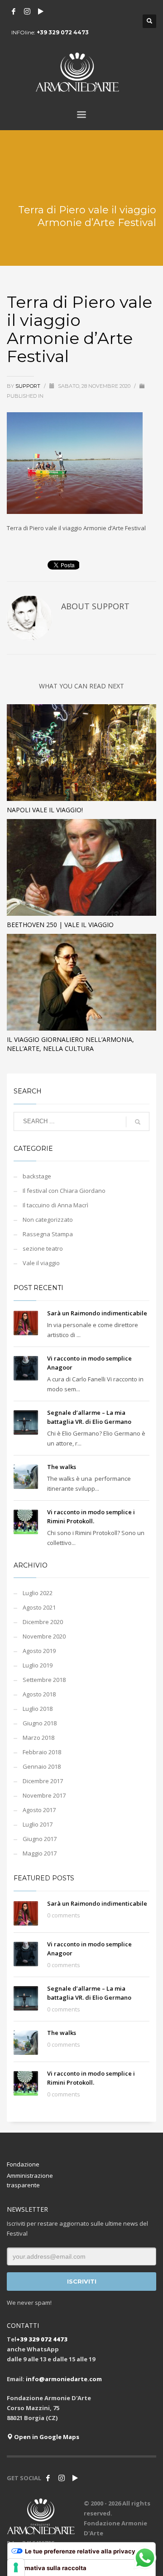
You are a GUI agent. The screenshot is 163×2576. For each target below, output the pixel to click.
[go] (138, 1122)
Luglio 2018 (38, 1709)
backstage (37, 1176)
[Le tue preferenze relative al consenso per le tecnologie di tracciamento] (16, 2567)
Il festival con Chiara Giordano (64, 1191)
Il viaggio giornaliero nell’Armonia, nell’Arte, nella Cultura (70, 1044)
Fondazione (23, 2164)
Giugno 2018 (40, 1723)
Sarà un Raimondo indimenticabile (97, 1313)
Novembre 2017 (44, 1795)
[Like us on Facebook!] (48, 2478)
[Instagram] (27, 11)
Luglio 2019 (38, 1665)
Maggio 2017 (40, 1853)
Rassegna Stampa (48, 1234)
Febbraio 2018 (42, 1752)
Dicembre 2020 (43, 1622)
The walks (62, 1467)
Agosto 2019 (39, 1651)
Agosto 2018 (39, 1694)
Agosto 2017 (39, 1810)
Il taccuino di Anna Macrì (55, 1205)
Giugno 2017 (40, 1839)
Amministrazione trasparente (30, 2180)
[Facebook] (14, 11)
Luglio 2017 (38, 1824)
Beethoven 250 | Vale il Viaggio (60, 925)
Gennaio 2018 (42, 1766)
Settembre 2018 (44, 1680)
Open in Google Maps (46, 2437)
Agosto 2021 (39, 1607)
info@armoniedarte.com (64, 2379)
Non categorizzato (48, 1220)
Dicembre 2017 (43, 1781)
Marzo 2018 (38, 1738)
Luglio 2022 (38, 1593)
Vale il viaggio (41, 1263)
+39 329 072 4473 (63, 32)
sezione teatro (43, 1248)
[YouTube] (41, 11)
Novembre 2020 (44, 1636)
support (29, 386)
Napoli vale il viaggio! (45, 810)
